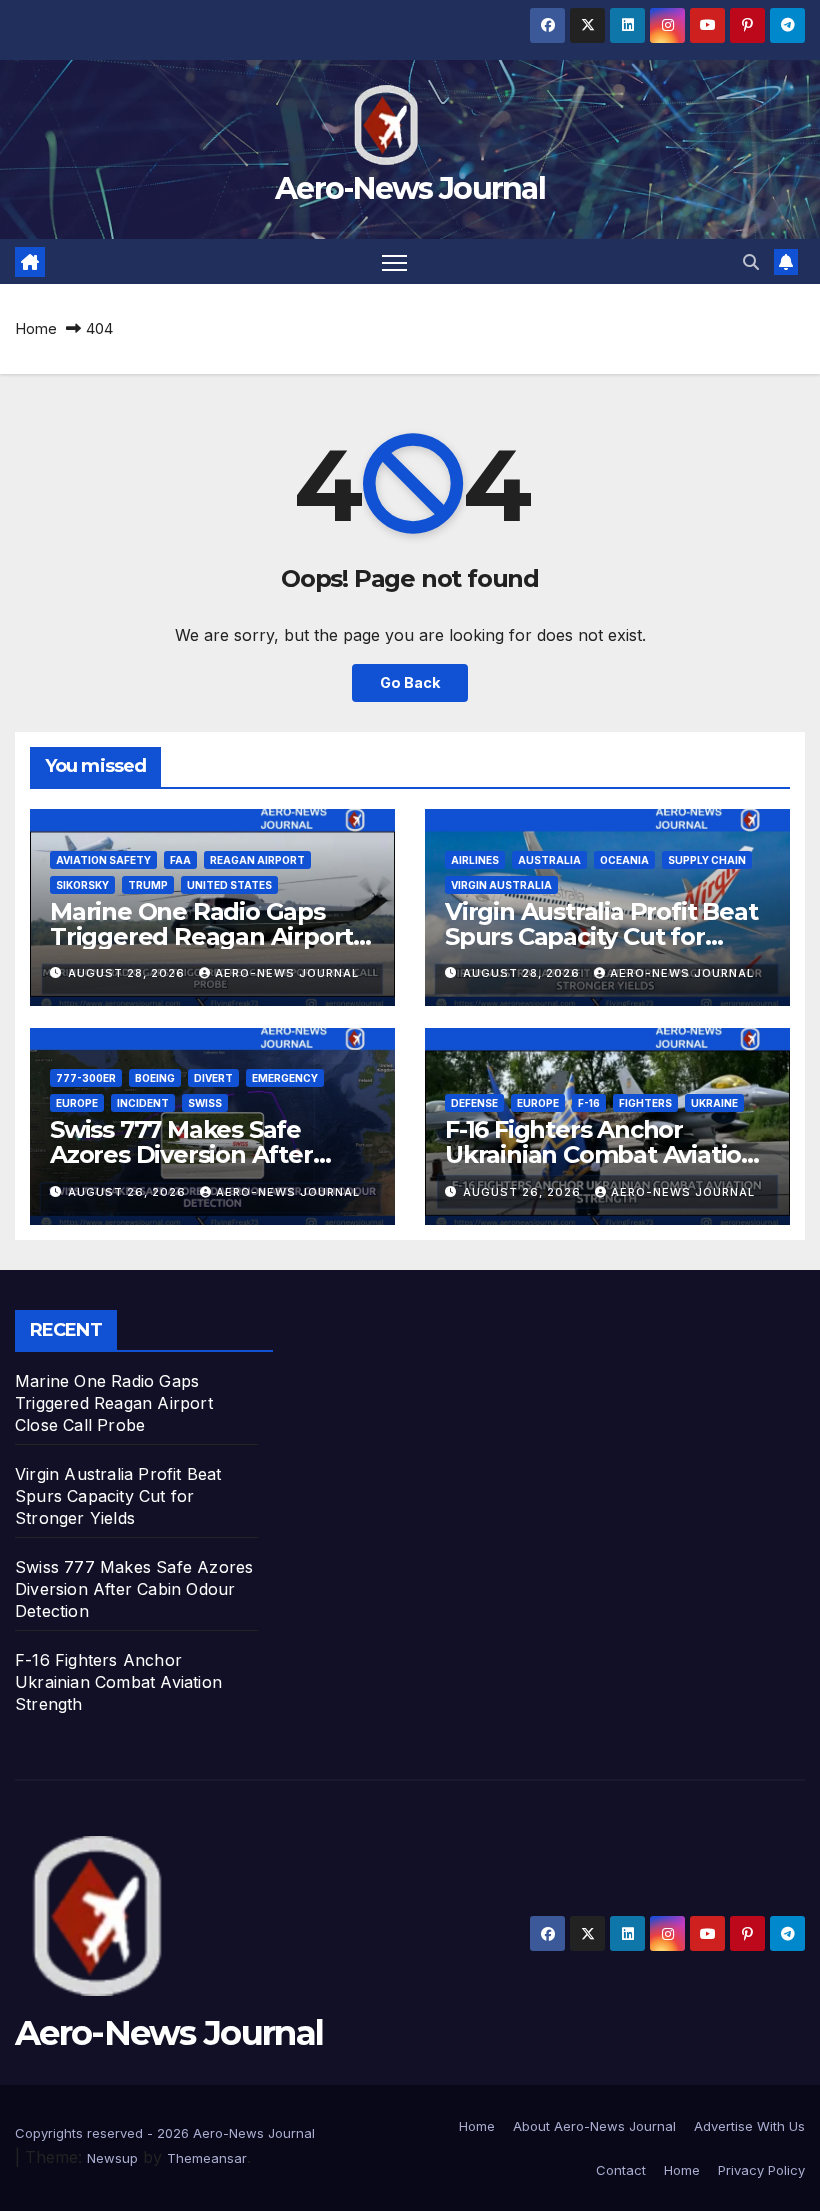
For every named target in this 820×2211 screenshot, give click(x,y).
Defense (474, 1103)
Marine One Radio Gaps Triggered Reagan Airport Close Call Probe (201, 936)
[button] (751, 262)
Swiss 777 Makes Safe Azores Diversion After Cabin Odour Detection (185, 1154)
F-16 (589, 1103)
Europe (77, 1103)
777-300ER (86, 1078)
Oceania (624, 860)
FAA (180, 860)
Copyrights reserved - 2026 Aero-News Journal (165, 2133)
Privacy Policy (761, 2170)
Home (36, 328)
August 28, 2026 (128, 973)
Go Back (410, 682)
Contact (621, 2170)
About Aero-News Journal (594, 2126)
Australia (549, 860)
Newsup (112, 2158)
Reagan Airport (257, 860)
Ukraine (714, 1103)
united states (229, 885)
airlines (475, 860)
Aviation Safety (103, 860)
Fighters (645, 1103)
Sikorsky (82, 885)
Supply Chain (707, 860)
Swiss (205, 1103)
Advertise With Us (749, 2126)
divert (213, 1078)
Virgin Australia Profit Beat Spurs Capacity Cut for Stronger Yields (601, 936)
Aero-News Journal (410, 188)
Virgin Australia (501, 885)
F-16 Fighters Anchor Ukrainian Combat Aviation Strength (601, 1154)
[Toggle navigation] (394, 261)
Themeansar (207, 2158)
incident (143, 1103)
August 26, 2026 (129, 1192)
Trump (148, 885)
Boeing (155, 1078)
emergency (285, 1078)
